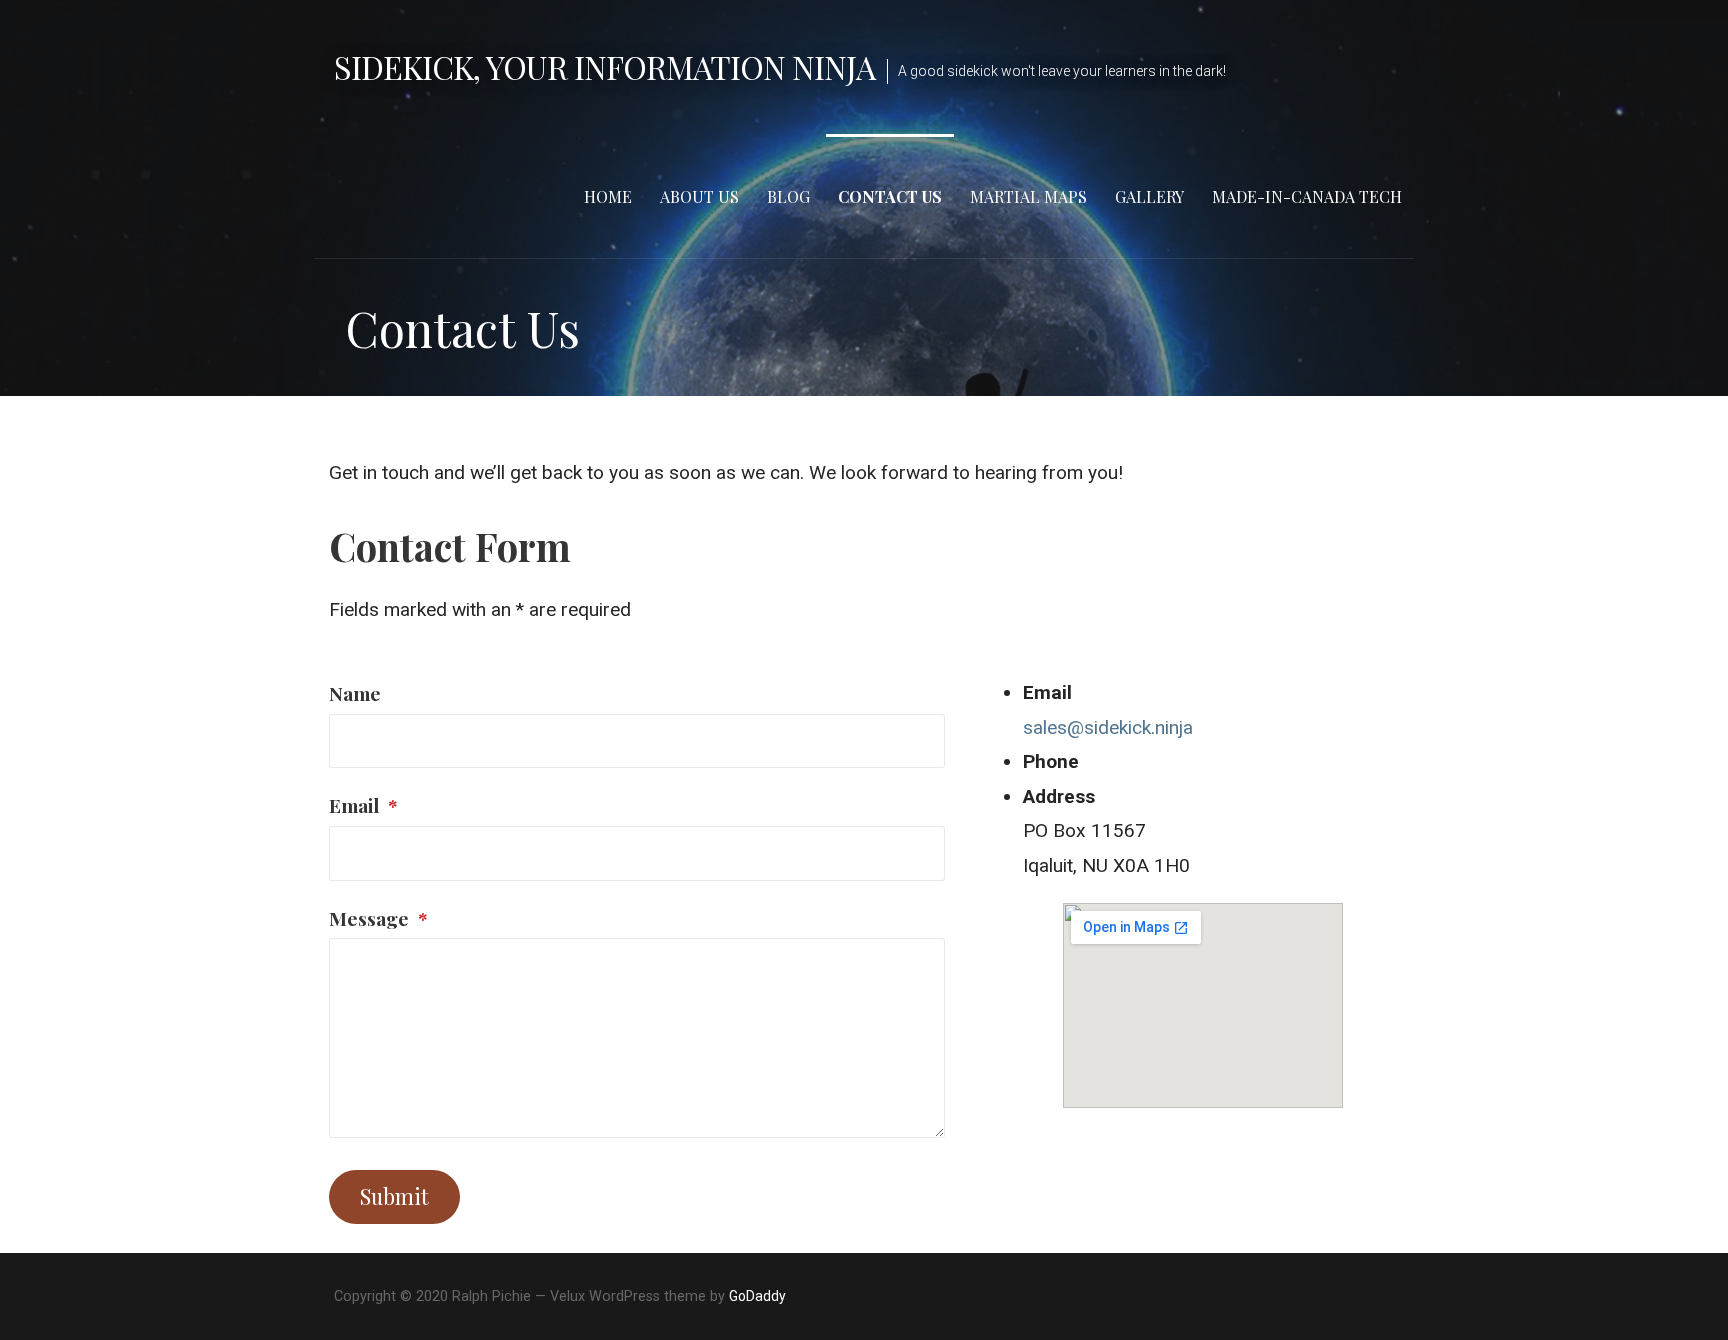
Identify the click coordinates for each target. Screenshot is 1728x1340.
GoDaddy (757, 1296)
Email (363, 805)
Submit (394, 1196)
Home (608, 196)
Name (355, 693)
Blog (788, 196)
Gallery (1149, 196)
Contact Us (890, 196)
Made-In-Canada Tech (1307, 196)
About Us (699, 196)
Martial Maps (1028, 196)
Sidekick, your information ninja (604, 66)
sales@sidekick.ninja (1108, 727)
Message (378, 918)
